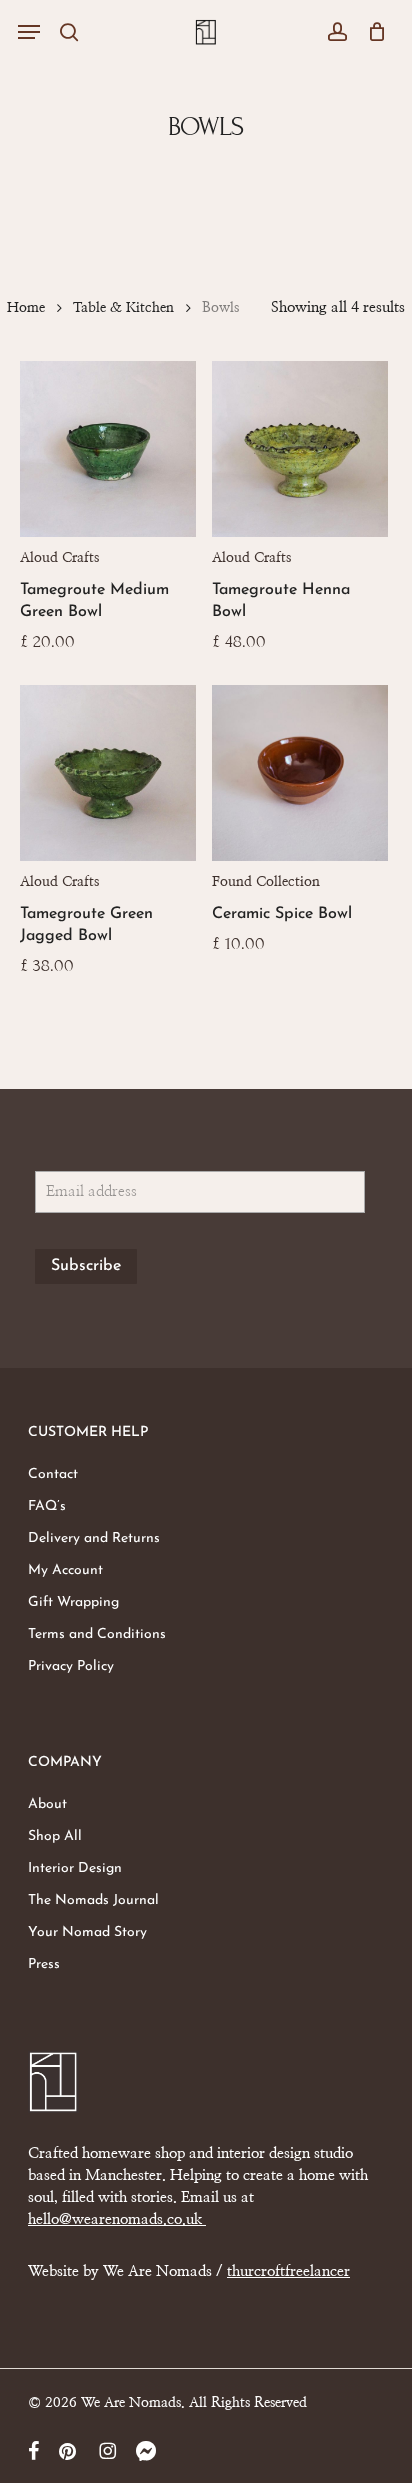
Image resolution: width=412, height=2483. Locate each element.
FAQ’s (47, 1506)
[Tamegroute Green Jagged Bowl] (108, 773)
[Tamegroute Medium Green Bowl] (108, 449)
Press (44, 1964)
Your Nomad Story (87, 1932)
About (47, 1804)
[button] (29, 32)
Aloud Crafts (59, 558)
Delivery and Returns (94, 1538)
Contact (53, 1474)
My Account (65, 1570)
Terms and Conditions (97, 1634)
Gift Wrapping (73, 1602)
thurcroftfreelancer (288, 2271)
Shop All (55, 1836)
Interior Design (75, 1868)
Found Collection (266, 882)
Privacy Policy (71, 1666)
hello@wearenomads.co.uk (117, 2219)
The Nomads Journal (93, 1900)
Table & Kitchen (123, 308)
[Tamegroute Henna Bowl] (300, 449)
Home (26, 308)
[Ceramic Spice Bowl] (300, 773)
